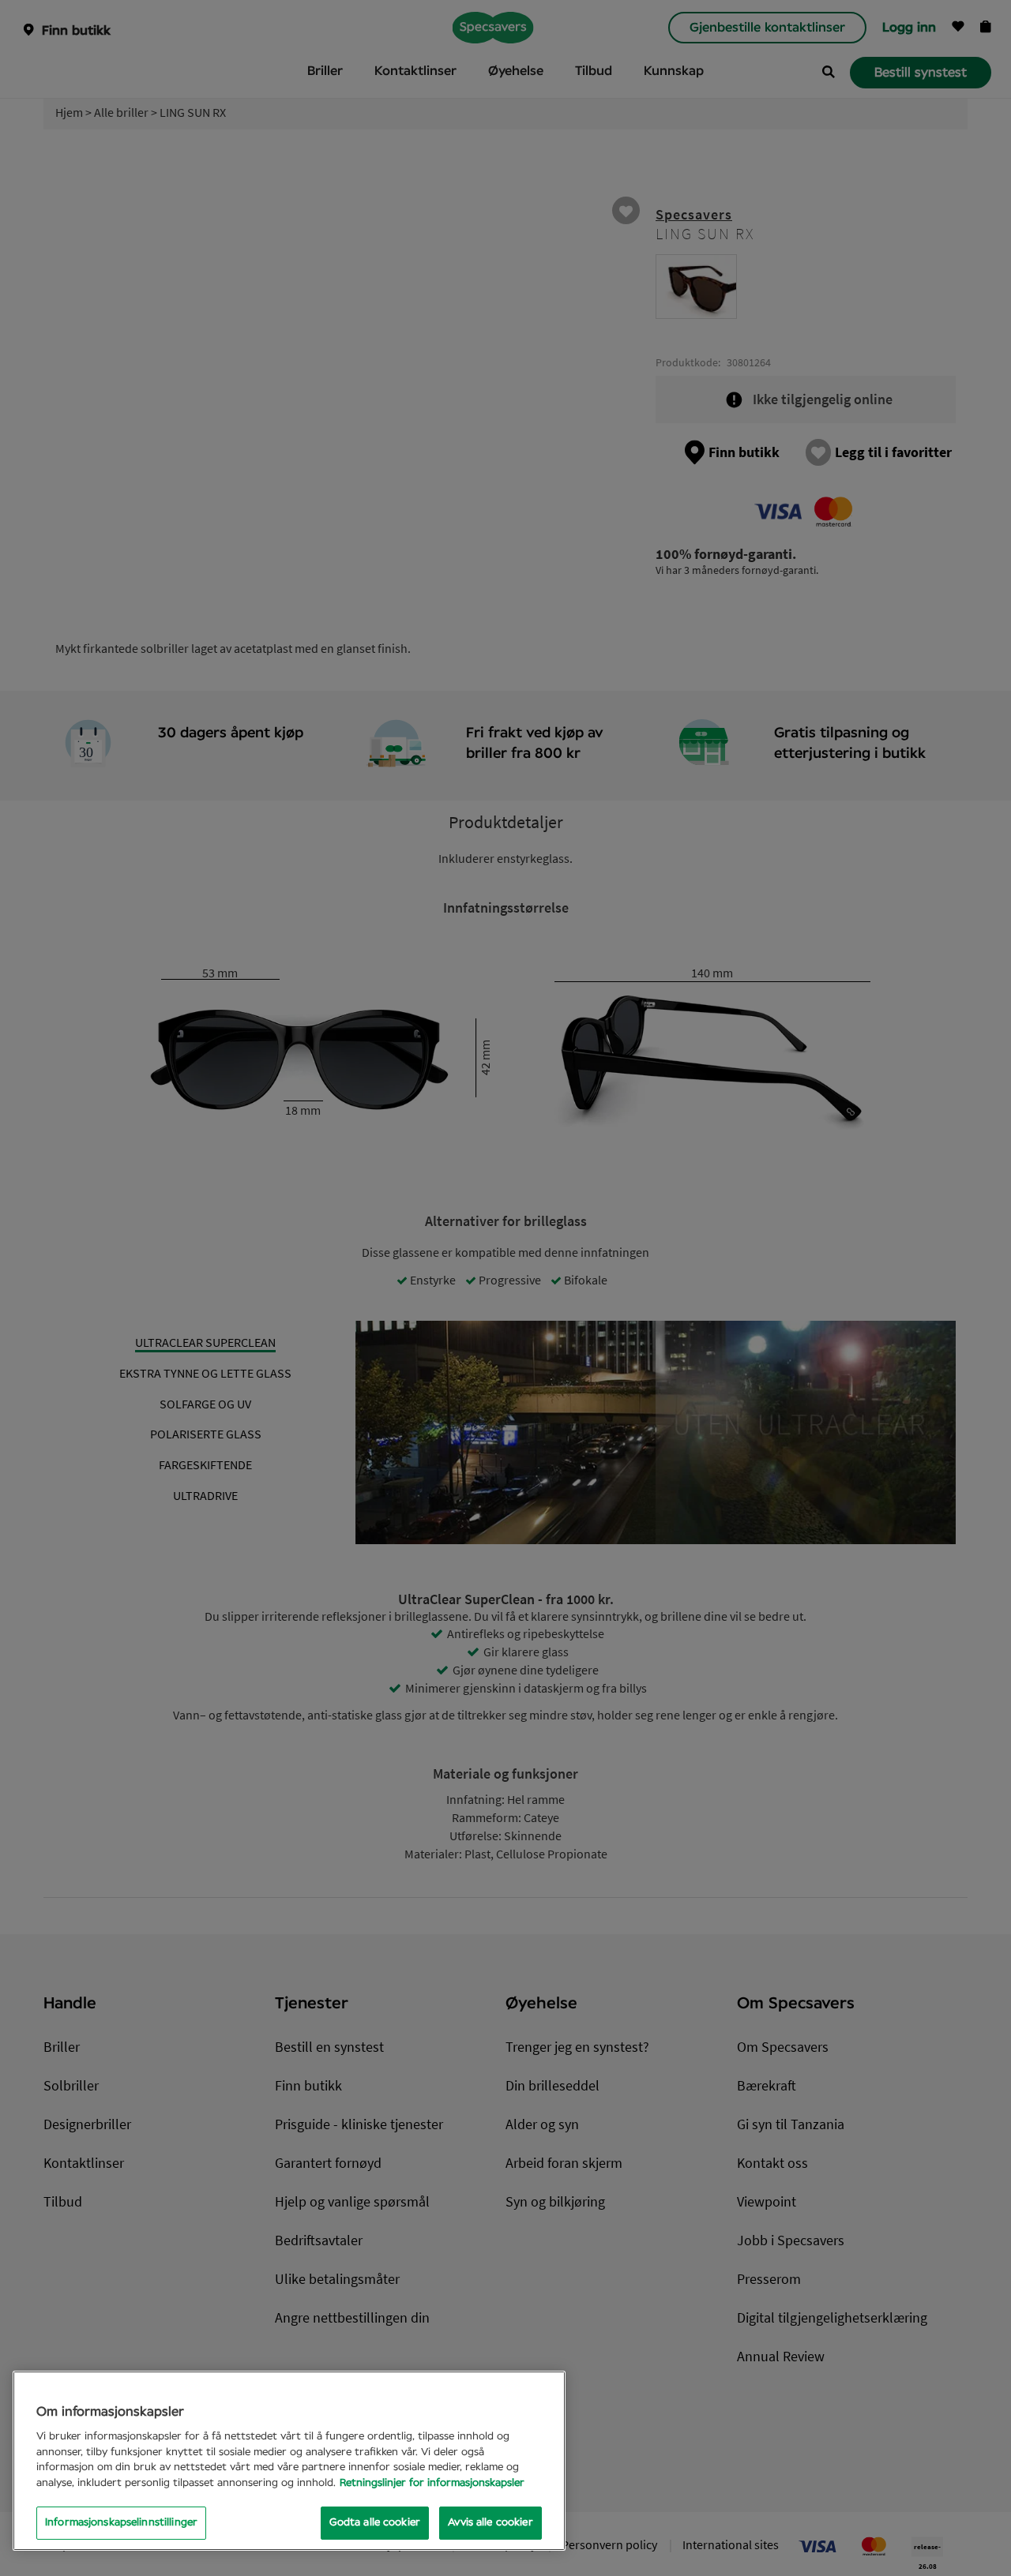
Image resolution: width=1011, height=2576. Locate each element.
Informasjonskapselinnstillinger (121, 2523)
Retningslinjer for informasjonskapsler (432, 2483)
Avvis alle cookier (490, 2523)
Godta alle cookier (375, 2523)
